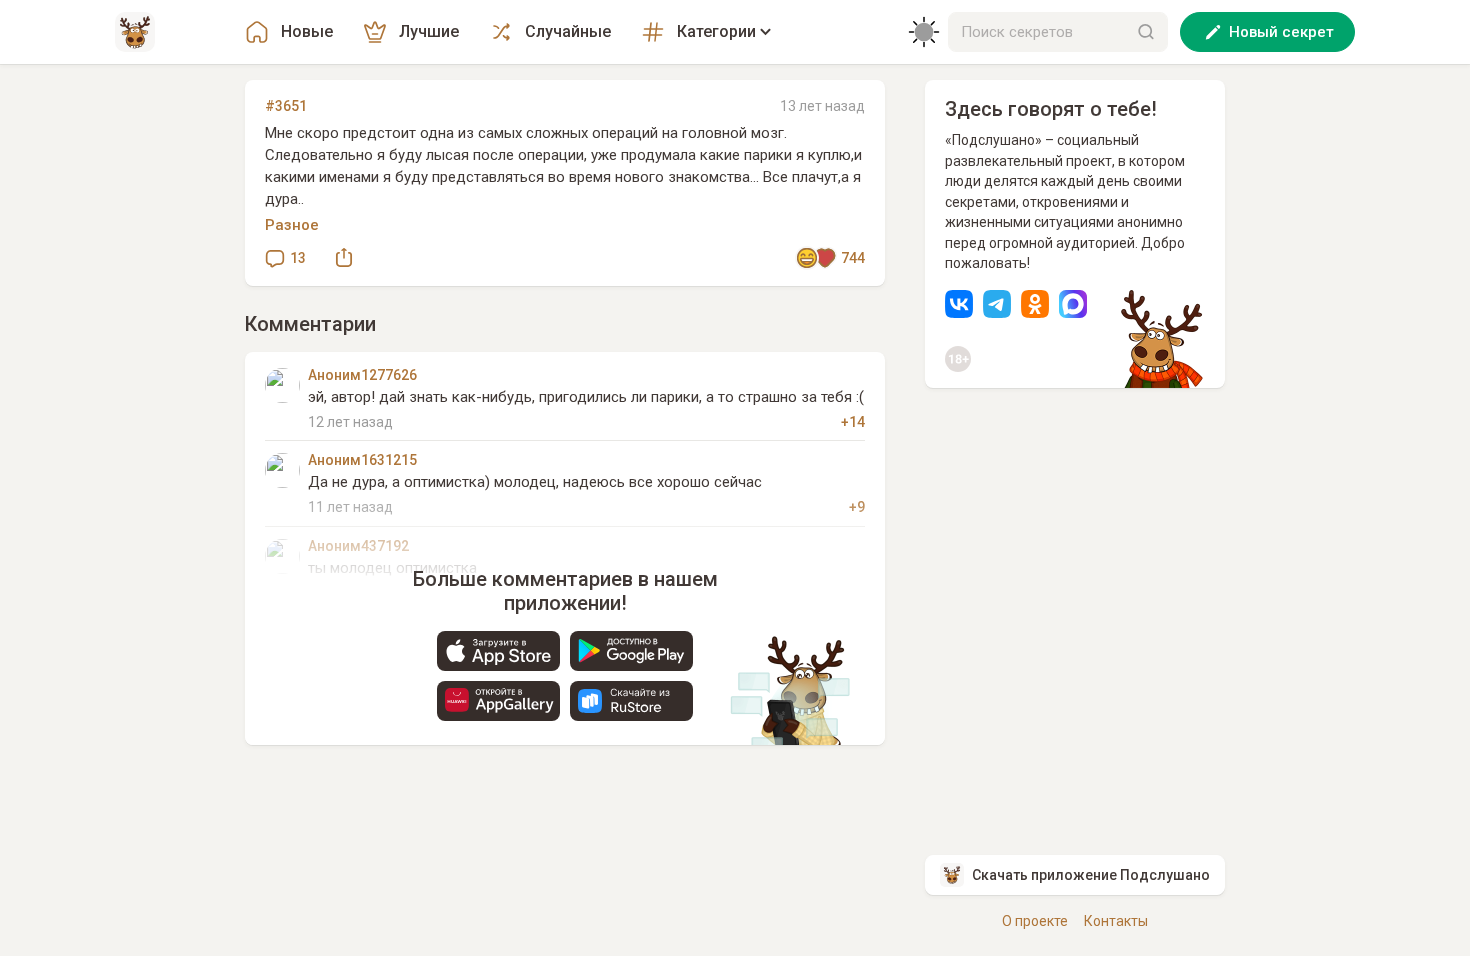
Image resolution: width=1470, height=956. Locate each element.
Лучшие (429, 31)
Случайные (568, 31)
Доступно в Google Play (631, 651)
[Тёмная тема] (924, 32)
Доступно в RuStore (631, 701)
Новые (307, 31)
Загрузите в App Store (498, 651)
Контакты (1116, 921)
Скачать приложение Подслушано (1091, 875)
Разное (292, 225)
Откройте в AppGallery (498, 701)
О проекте (1035, 921)
